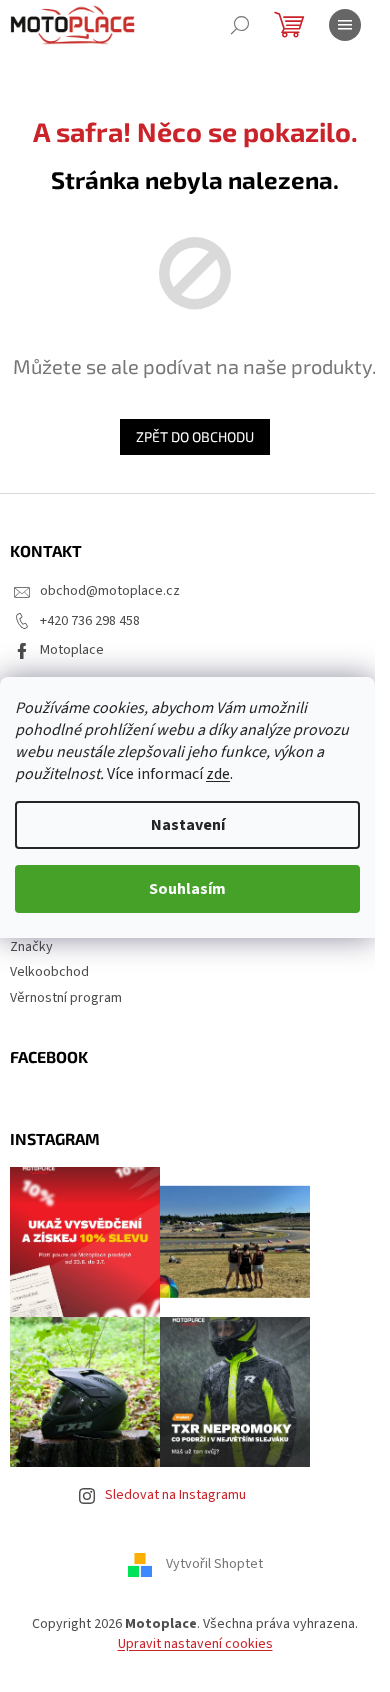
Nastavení (188, 825)
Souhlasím (187, 889)
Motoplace (72, 650)
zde (218, 774)
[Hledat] (240, 25)
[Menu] (345, 25)
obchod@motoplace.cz (110, 591)
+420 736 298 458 (90, 621)
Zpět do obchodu (195, 436)
